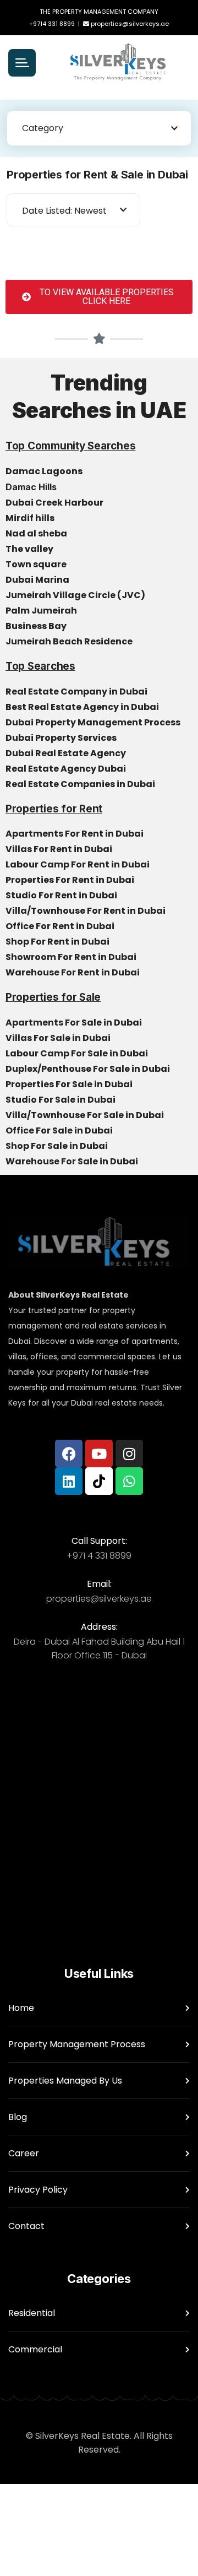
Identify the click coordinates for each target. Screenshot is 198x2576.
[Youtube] (99, 1454)
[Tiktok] (99, 1481)
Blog (18, 2117)
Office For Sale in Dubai (60, 1130)
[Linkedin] (69, 1481)
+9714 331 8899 (52, 24)
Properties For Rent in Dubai (71, 880)
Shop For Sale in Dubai (57, 1146)
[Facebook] (69, 1454)
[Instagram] (129, 1454)
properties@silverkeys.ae (130, 24)
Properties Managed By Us (65, 2081)
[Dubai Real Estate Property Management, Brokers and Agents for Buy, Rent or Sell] (118, 63)
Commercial (35, 2349)
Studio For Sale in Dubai (61, 1100)
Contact (26, 2226)
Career (24, 2153)
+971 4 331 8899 (99, 1556)
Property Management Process (77, 2044)
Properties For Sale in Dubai (70, 1084)
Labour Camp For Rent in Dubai (78, 864)
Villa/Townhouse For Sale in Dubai (86, 1115)
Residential (32, 2313)
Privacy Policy (38, 2190)
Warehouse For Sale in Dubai (73, 1161)
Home (21, 2008)
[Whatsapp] (129, 1481)
